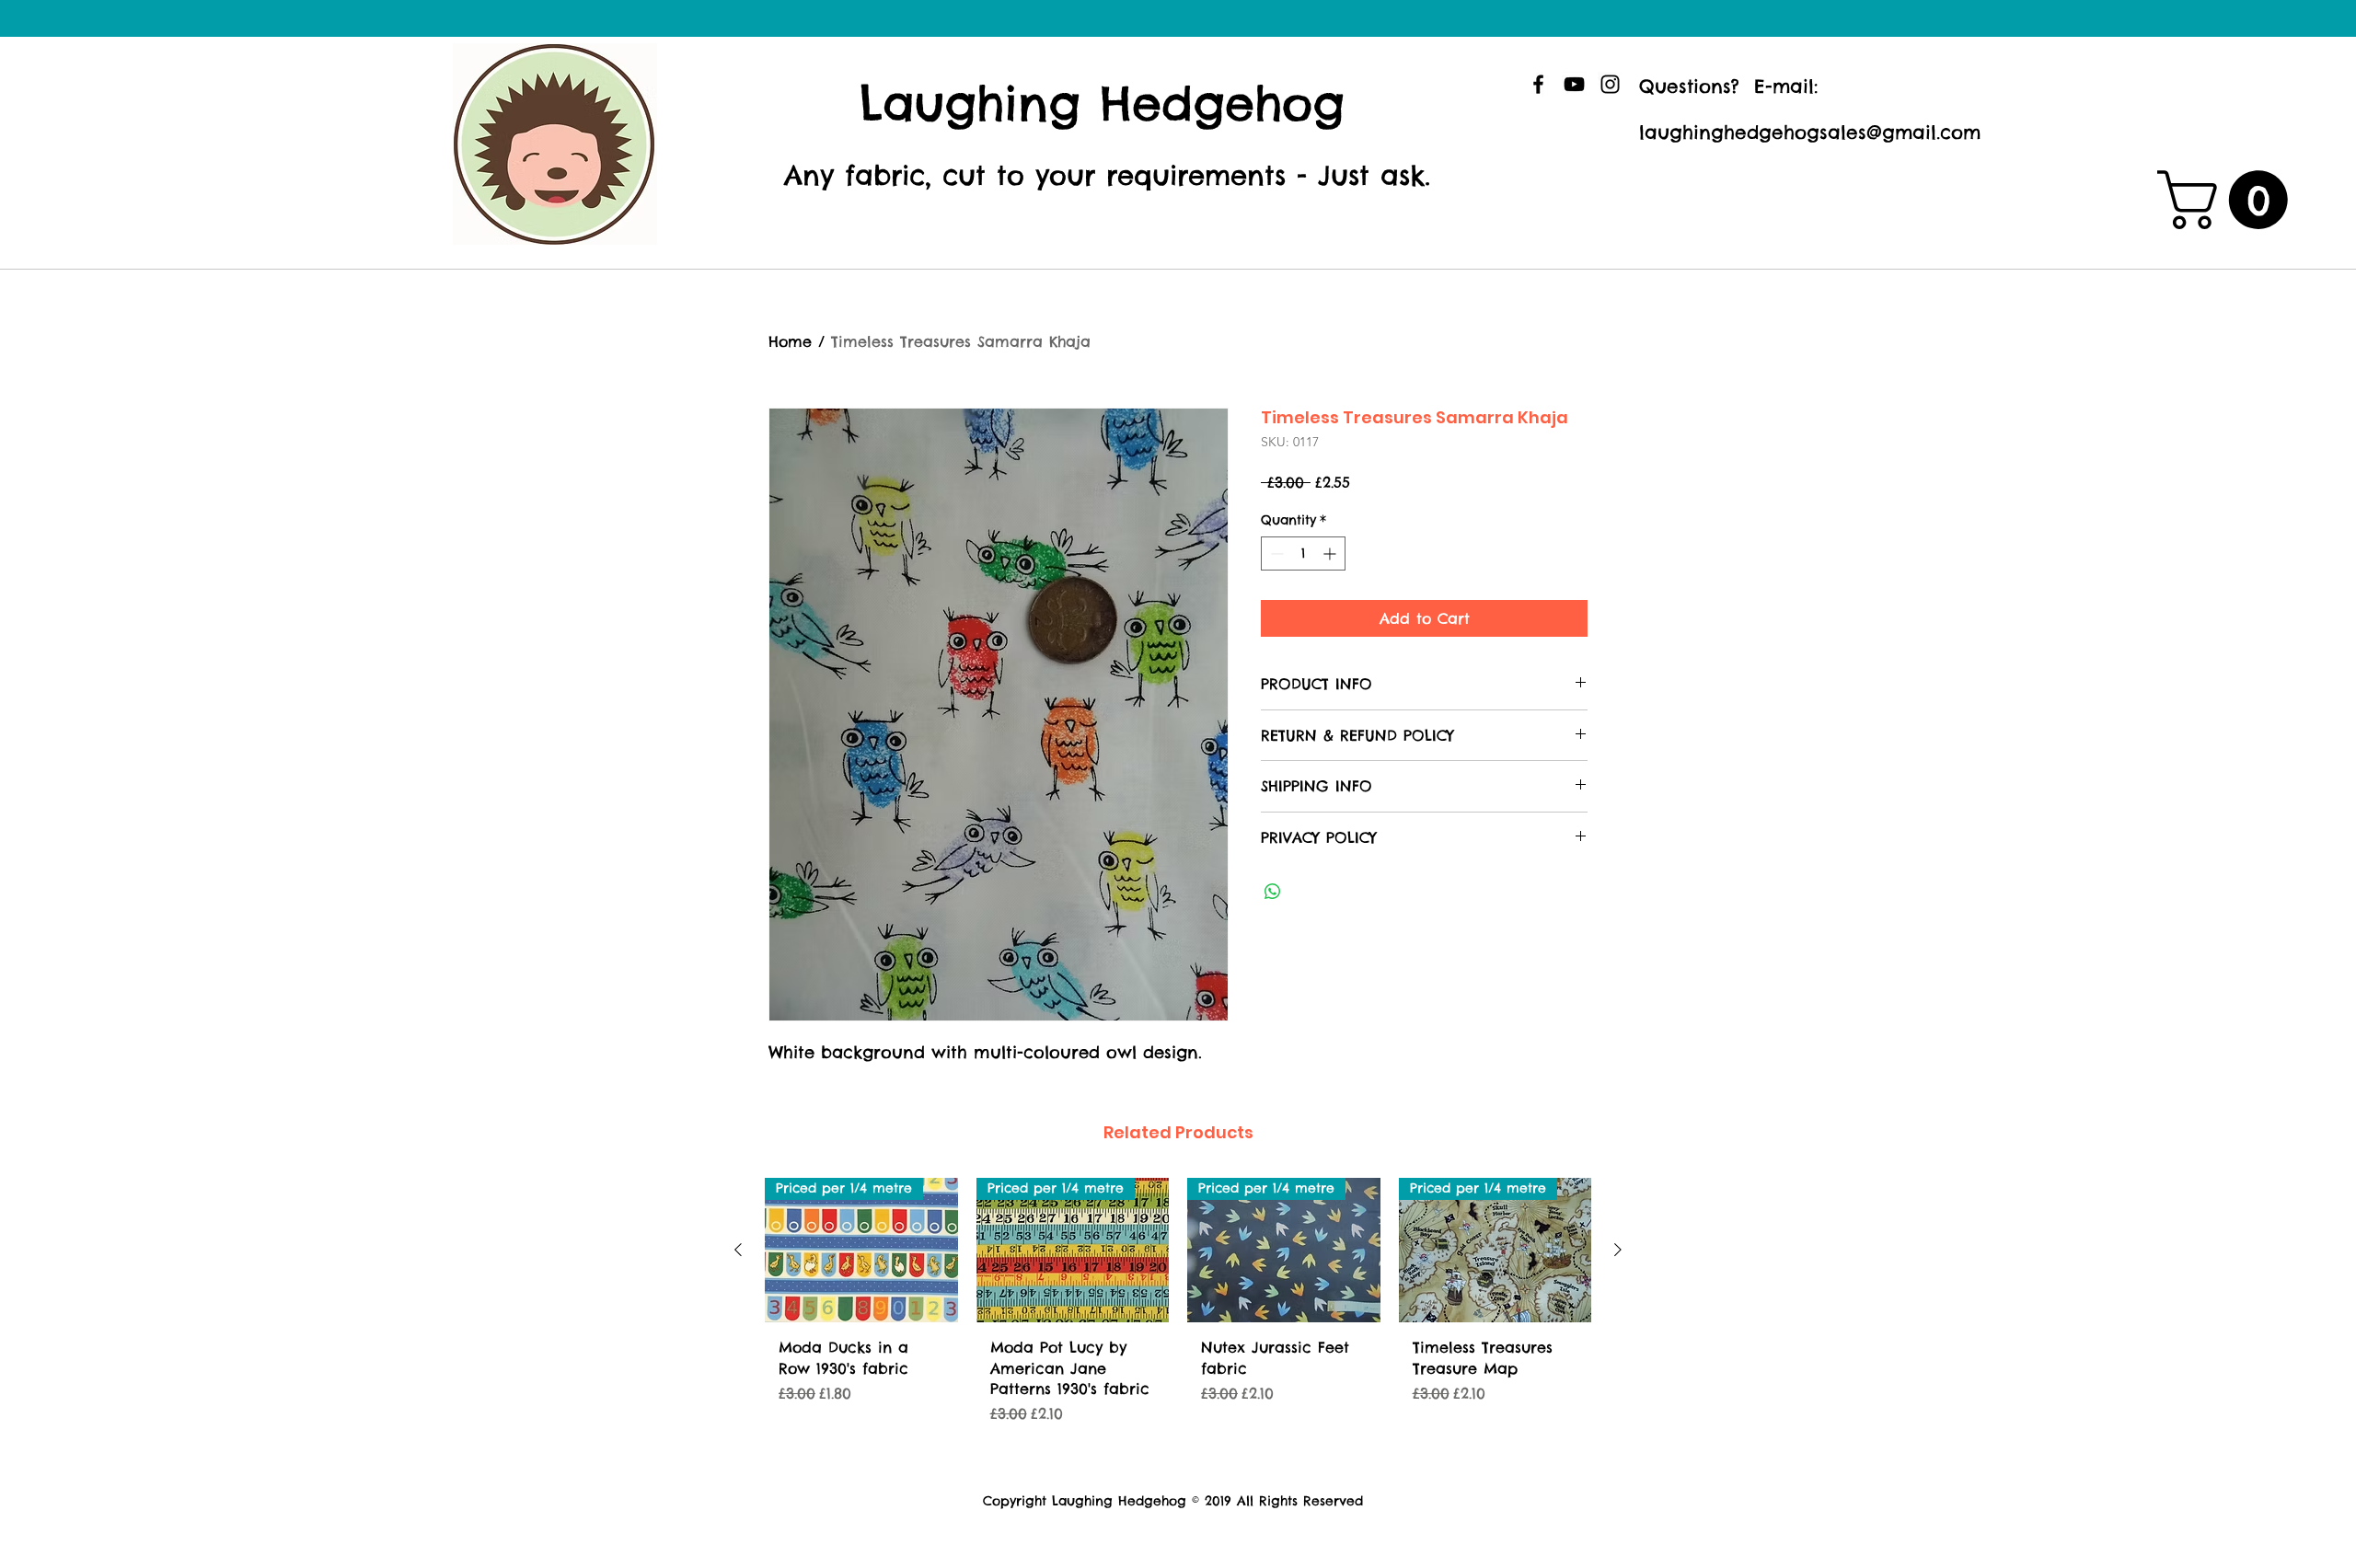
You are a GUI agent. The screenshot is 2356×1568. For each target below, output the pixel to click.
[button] (2229, 200)
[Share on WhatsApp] (1273, 892)
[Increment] (1331, 553)
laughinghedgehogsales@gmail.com (1810, 132)
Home (790, 341)
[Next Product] (1618, 1250)
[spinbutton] (1303, 553)
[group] (1178, 1319)
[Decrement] (1275, 553)
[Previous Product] (738, 1250)
